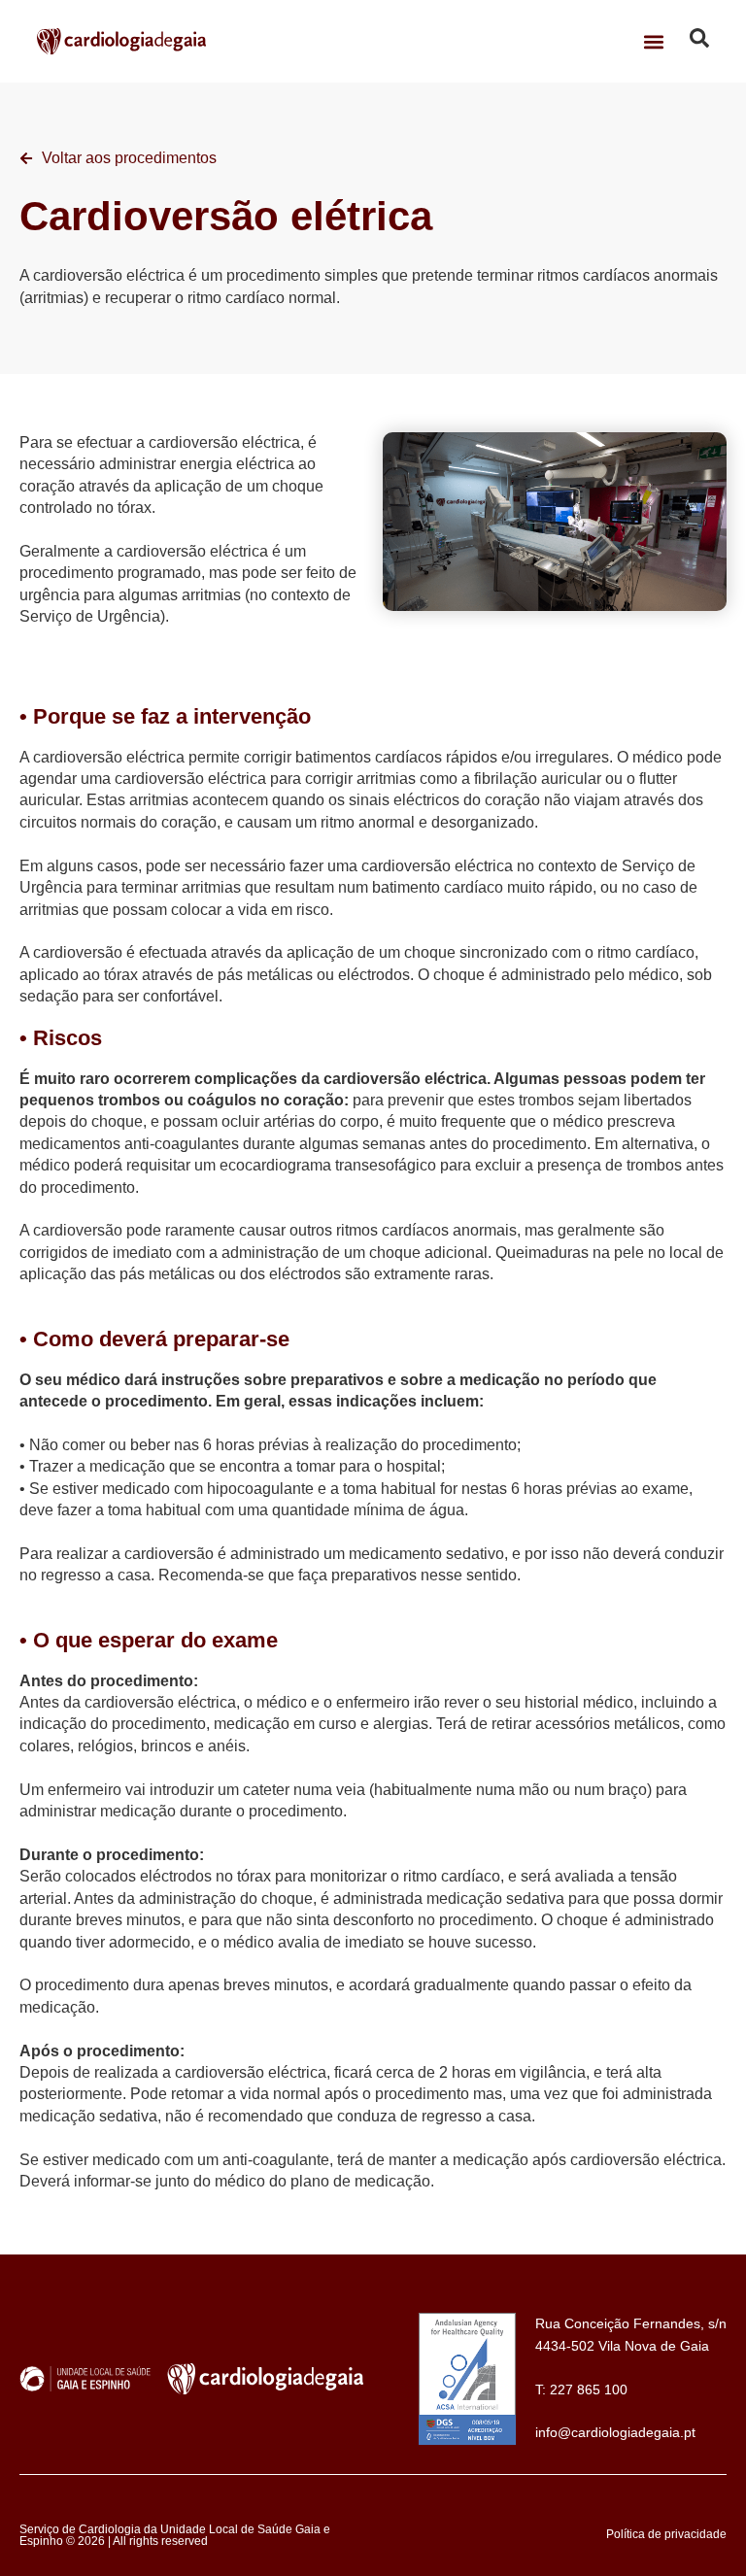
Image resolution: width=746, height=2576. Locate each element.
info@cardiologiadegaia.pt (615, 2432)
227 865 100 (589, 2390)
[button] (654, 41)
